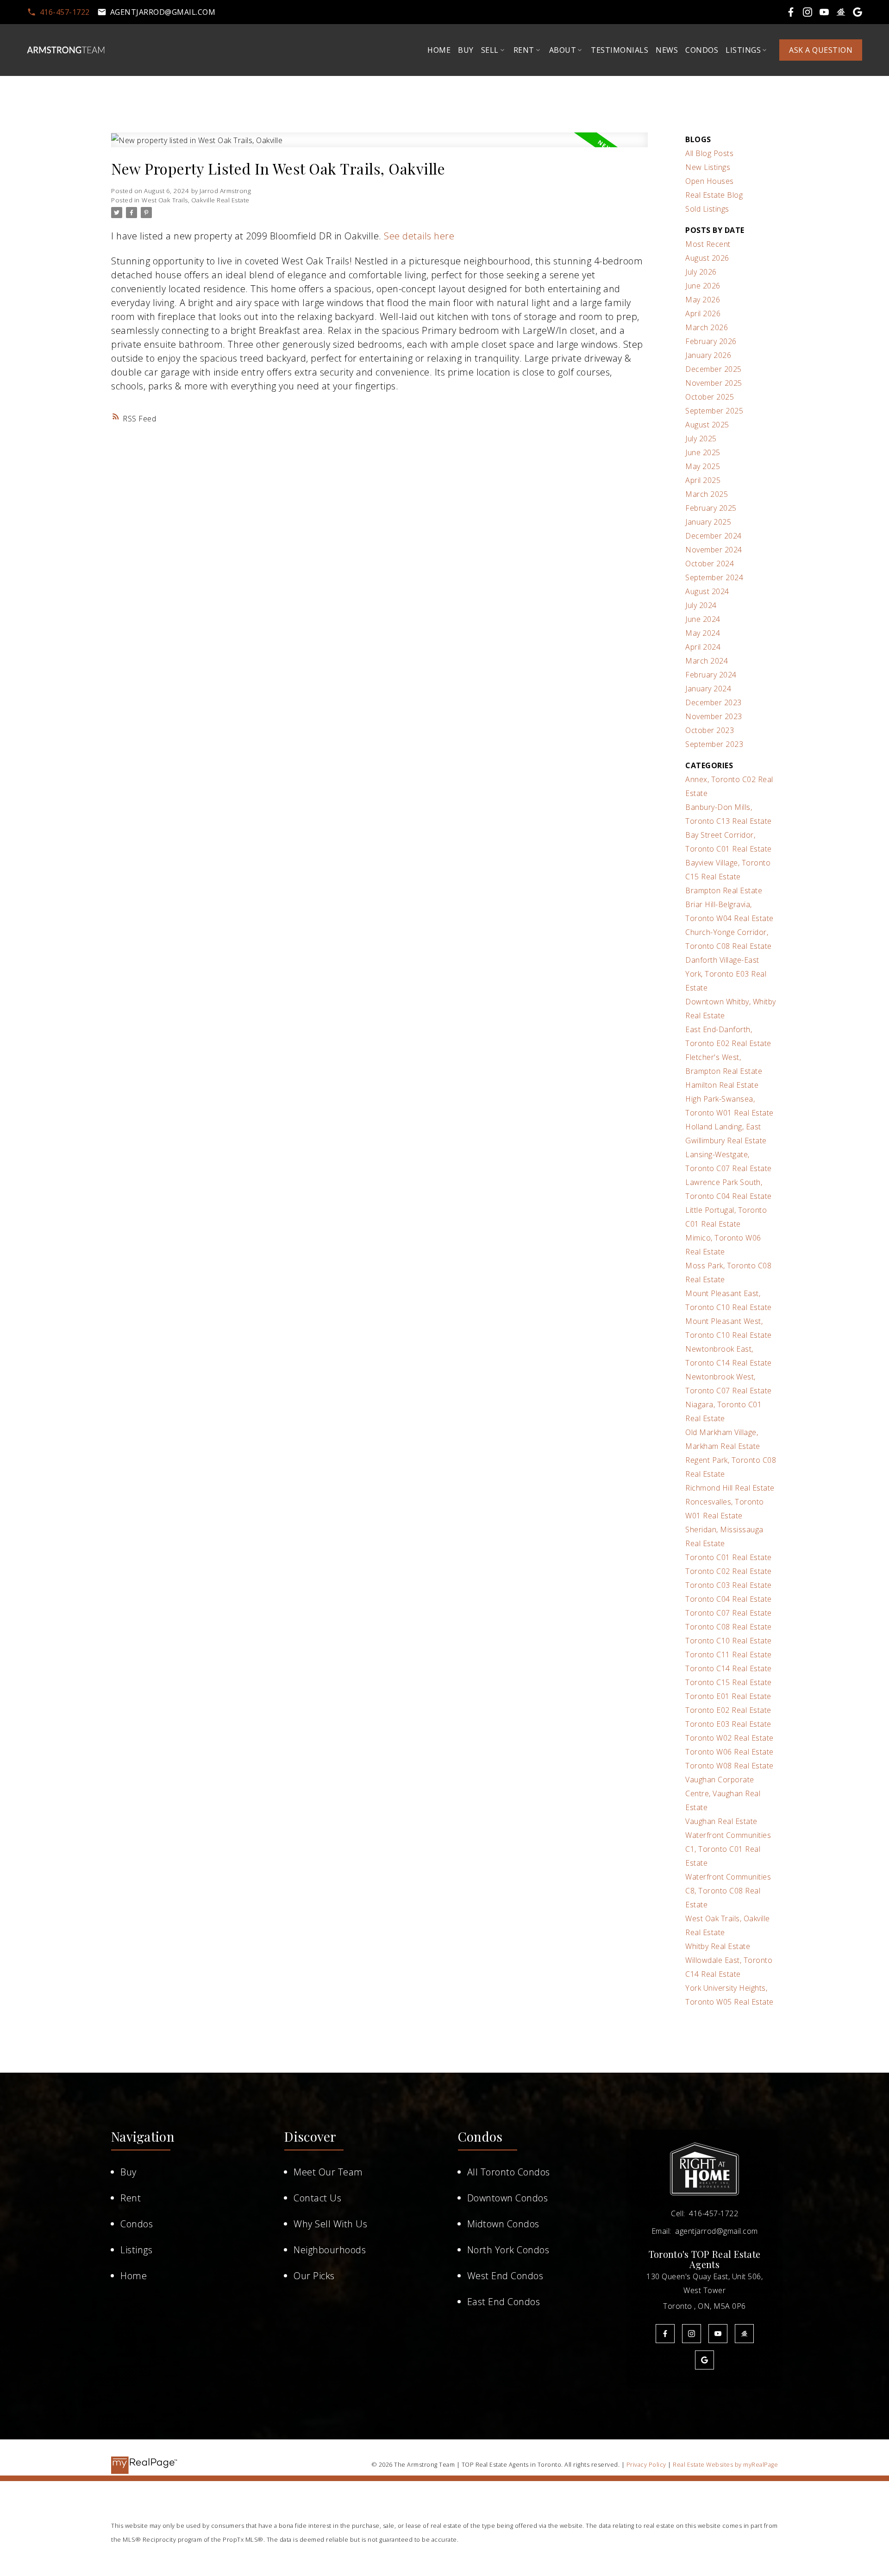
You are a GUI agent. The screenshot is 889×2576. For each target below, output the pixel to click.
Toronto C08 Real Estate (729, 1627)
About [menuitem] (563, 50)
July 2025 (701, 439)
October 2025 (710, 397)
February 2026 (711, 341)
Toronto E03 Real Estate (728, 1724)
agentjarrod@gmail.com (163, 12)
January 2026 (708, 355)
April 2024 (703, 647)
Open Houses (710, 181)
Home (134, 2276)
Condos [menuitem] (702, 50)
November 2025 (714, 383)
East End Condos (504, 2302)
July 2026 (701, 272)
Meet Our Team (328, 2172)
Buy (128, 2172)
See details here (419, 236)
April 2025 (703, 480)
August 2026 (707, 258)
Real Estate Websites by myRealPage (725, 2464)
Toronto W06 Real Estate (729, 1752)
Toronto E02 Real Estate (728, 1710)
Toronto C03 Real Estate (729, 1585)
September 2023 (714, 744)
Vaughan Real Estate (721, 1821)
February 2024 (711, 675)
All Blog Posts (709, 153)
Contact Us (317, 2198)
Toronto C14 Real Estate (729, 1668)
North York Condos (508, 2250)
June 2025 (703, 452)
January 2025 (708, 522)
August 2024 (707, 591)
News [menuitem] (667, 50)
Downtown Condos (508, 2198)
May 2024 (703, 633)
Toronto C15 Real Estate (729, 1682)
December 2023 (714, 702)
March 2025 (707, 494)
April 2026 (703, 313)
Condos (137, 2224)
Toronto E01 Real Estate (728, 1696)
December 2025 (714, 369)
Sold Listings (707, 209)
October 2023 (710, 730)
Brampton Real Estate (724, 890)
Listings (136, 2250)
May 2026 (703, 300)
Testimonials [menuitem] (620, 50)
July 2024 (701, 605)
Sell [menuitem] (490, 50)
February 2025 (711, 508)
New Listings (708, 167)
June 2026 (703, 286)
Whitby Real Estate (718, 1946)
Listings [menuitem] (743, 50)
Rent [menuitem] (524, 50)
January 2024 (708, 689)
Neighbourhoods (330, 2250)
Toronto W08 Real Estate (729, 1766)
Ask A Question (821, 50)
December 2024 (714, 536)
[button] (58, 12)
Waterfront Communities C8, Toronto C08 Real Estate (728, 1891)
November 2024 (714, 550)
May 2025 (703, 466)
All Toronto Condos (509, 2172)
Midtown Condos (503, 2224)
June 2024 (703, 619)
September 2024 (714, 577)
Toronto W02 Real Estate (729, 1738)
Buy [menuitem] (466, 50)
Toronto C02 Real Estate (729, 1571)
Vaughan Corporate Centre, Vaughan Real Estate (723, 1793)
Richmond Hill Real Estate (730, 1488)
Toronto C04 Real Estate (729, 1599)
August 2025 (707, 425)
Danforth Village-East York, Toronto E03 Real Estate (726, 974)
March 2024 (707, 661)
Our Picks (314, 2276)
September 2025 (714, 411)
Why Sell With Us (330, 2224)
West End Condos (505, 2276)
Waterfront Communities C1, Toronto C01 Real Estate (728, 1849)
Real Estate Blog (714, 195)
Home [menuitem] (439, 50)
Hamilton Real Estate (722, 1085)
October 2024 (710, 564)
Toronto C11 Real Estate (729, 1655)
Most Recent (708, 244)
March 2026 (707, 327)
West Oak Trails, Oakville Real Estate (196, 200)
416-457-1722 (65, 12)
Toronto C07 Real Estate (729, 1613)
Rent (131, 2198)
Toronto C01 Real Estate (729, 1557)
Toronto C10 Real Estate (729, 1641)
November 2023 (714, 716)
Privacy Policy (646, 2464)
